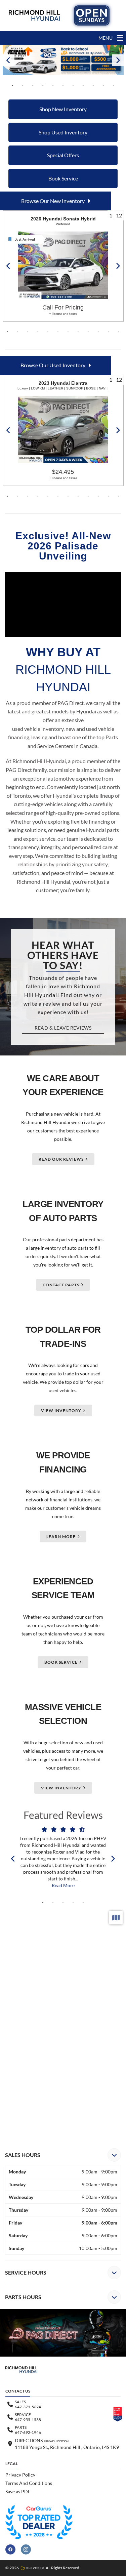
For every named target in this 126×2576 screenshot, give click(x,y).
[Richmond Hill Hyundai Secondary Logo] (92, 15)
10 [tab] (103, 86)
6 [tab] (63, 86)
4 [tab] (43, 86)
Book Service (61, 1662)
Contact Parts (61, 1285)
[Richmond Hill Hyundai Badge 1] (39, 2522)
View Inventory (61, 1410)
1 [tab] (13, 86)
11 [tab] (114, 86)
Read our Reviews (61, 1159)
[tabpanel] (63, 60)
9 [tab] (93, 86)
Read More (63, 1885)
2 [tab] (23, 86)
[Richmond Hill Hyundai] (34, 15)
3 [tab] (33, 86)
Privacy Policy (20, 2475)
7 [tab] (73, 86)
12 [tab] (119, 332)
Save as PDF (18, 2491)
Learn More (61, 1536)
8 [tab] (83, 86)
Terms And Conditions (29, 2483)
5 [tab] (53, 86)
